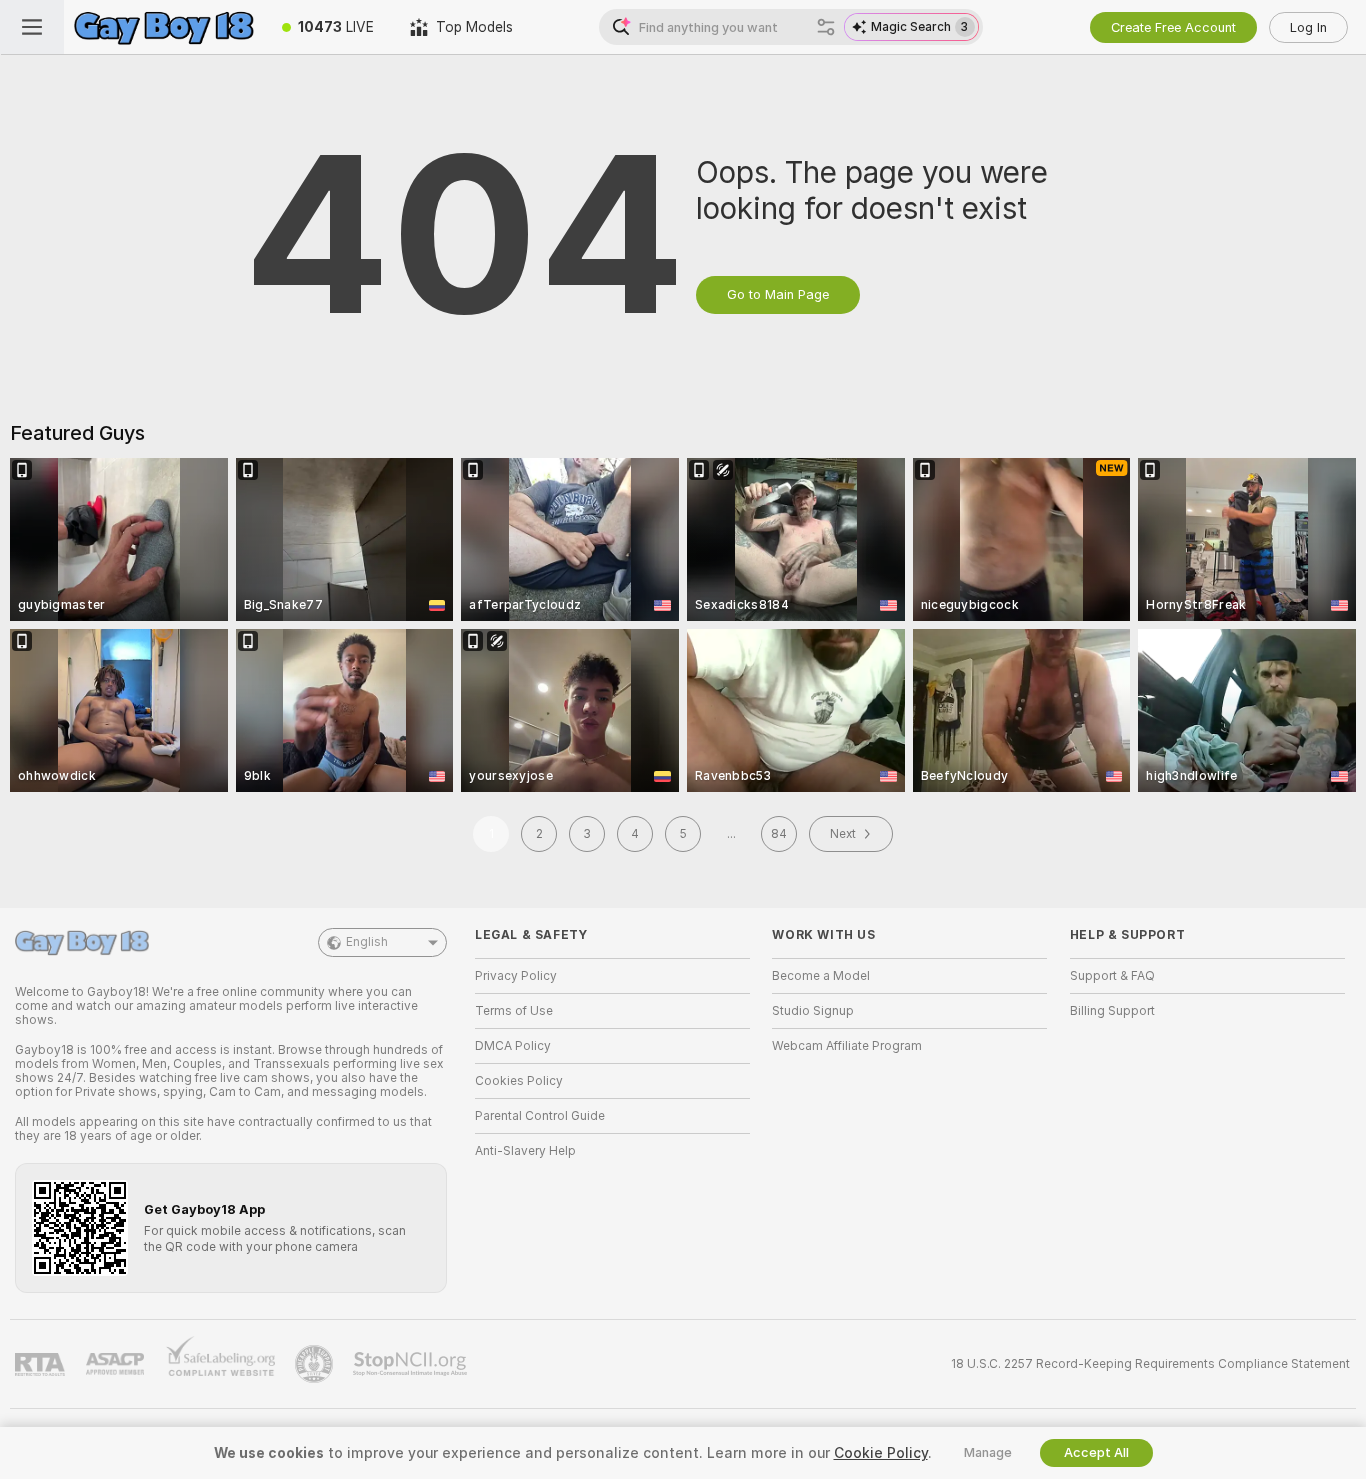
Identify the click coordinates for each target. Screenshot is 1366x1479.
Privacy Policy (516, 976)
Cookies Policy (519, 1081)
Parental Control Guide (540, 1116)
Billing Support (1112, 1011)
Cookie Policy (881, 1453)
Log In (1308, 27)
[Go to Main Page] (164, 27)
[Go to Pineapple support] (316, 1364)
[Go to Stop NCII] (412, 1364)
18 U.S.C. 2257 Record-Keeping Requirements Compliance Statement (1150, 1364)
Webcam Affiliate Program (847, 1046)
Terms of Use (514, 1011)
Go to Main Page (778, 294)
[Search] (826, 27)
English (367, 942)
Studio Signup (813, 1011)
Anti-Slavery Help (525, 1151)
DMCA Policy (513, 1046)
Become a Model (821, 976)
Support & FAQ (1112, 976)
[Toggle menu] (32, 27)
